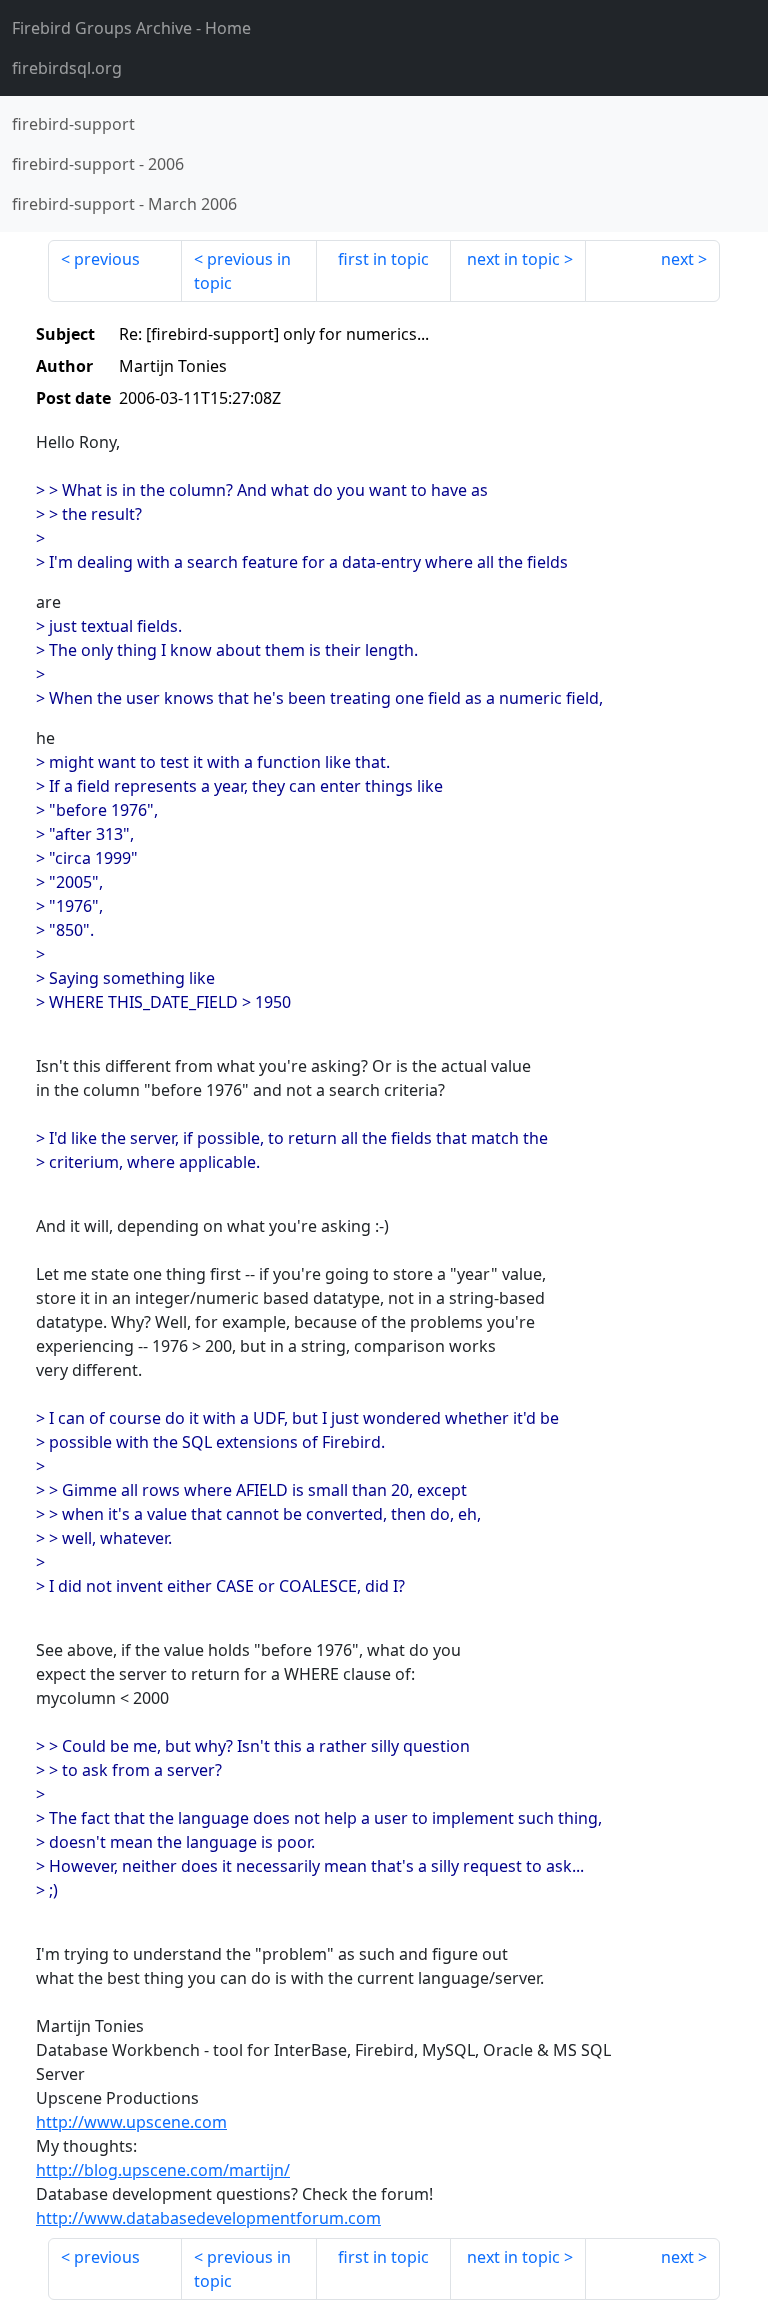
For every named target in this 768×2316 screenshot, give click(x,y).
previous (107, 259)
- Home (131, 28)
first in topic (383, 259)
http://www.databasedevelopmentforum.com (208, 2218)
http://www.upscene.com (131, 2122)
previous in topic (242, 271)
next (677, 259)
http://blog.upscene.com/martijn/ (163, 2170)
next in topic (513, 259)
